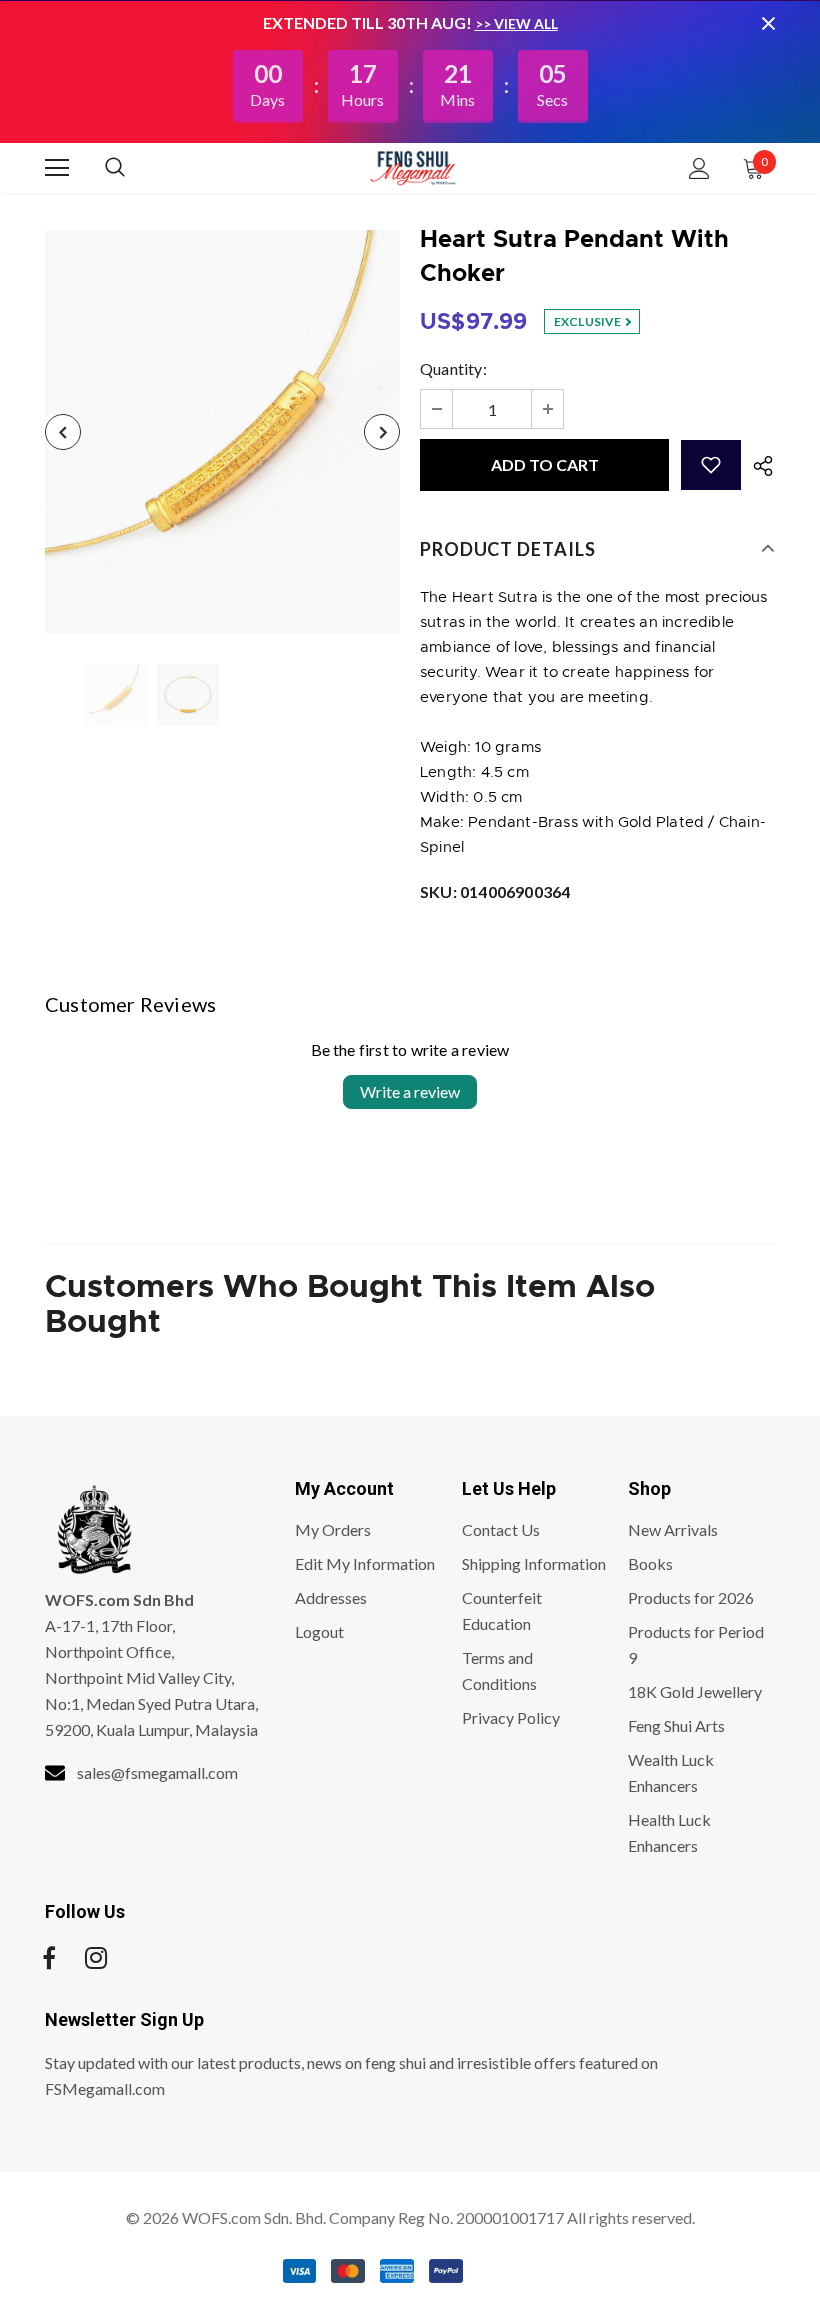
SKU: (495, 891)
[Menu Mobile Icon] (57, 168)
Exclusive (589, 321)
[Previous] (63, 432)
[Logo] (413, 167)
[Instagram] (96, 1958)
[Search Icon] (135, 168)
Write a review (410, 1091)
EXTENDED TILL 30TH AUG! (369, 22)
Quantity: (453, 368)
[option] (222, 432)
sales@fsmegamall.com (157, 1772)
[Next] (382, 432)
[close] (768, 23)
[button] (711, 465)
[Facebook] (49, 1958)
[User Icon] (699, 168)
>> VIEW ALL (516, 23)
